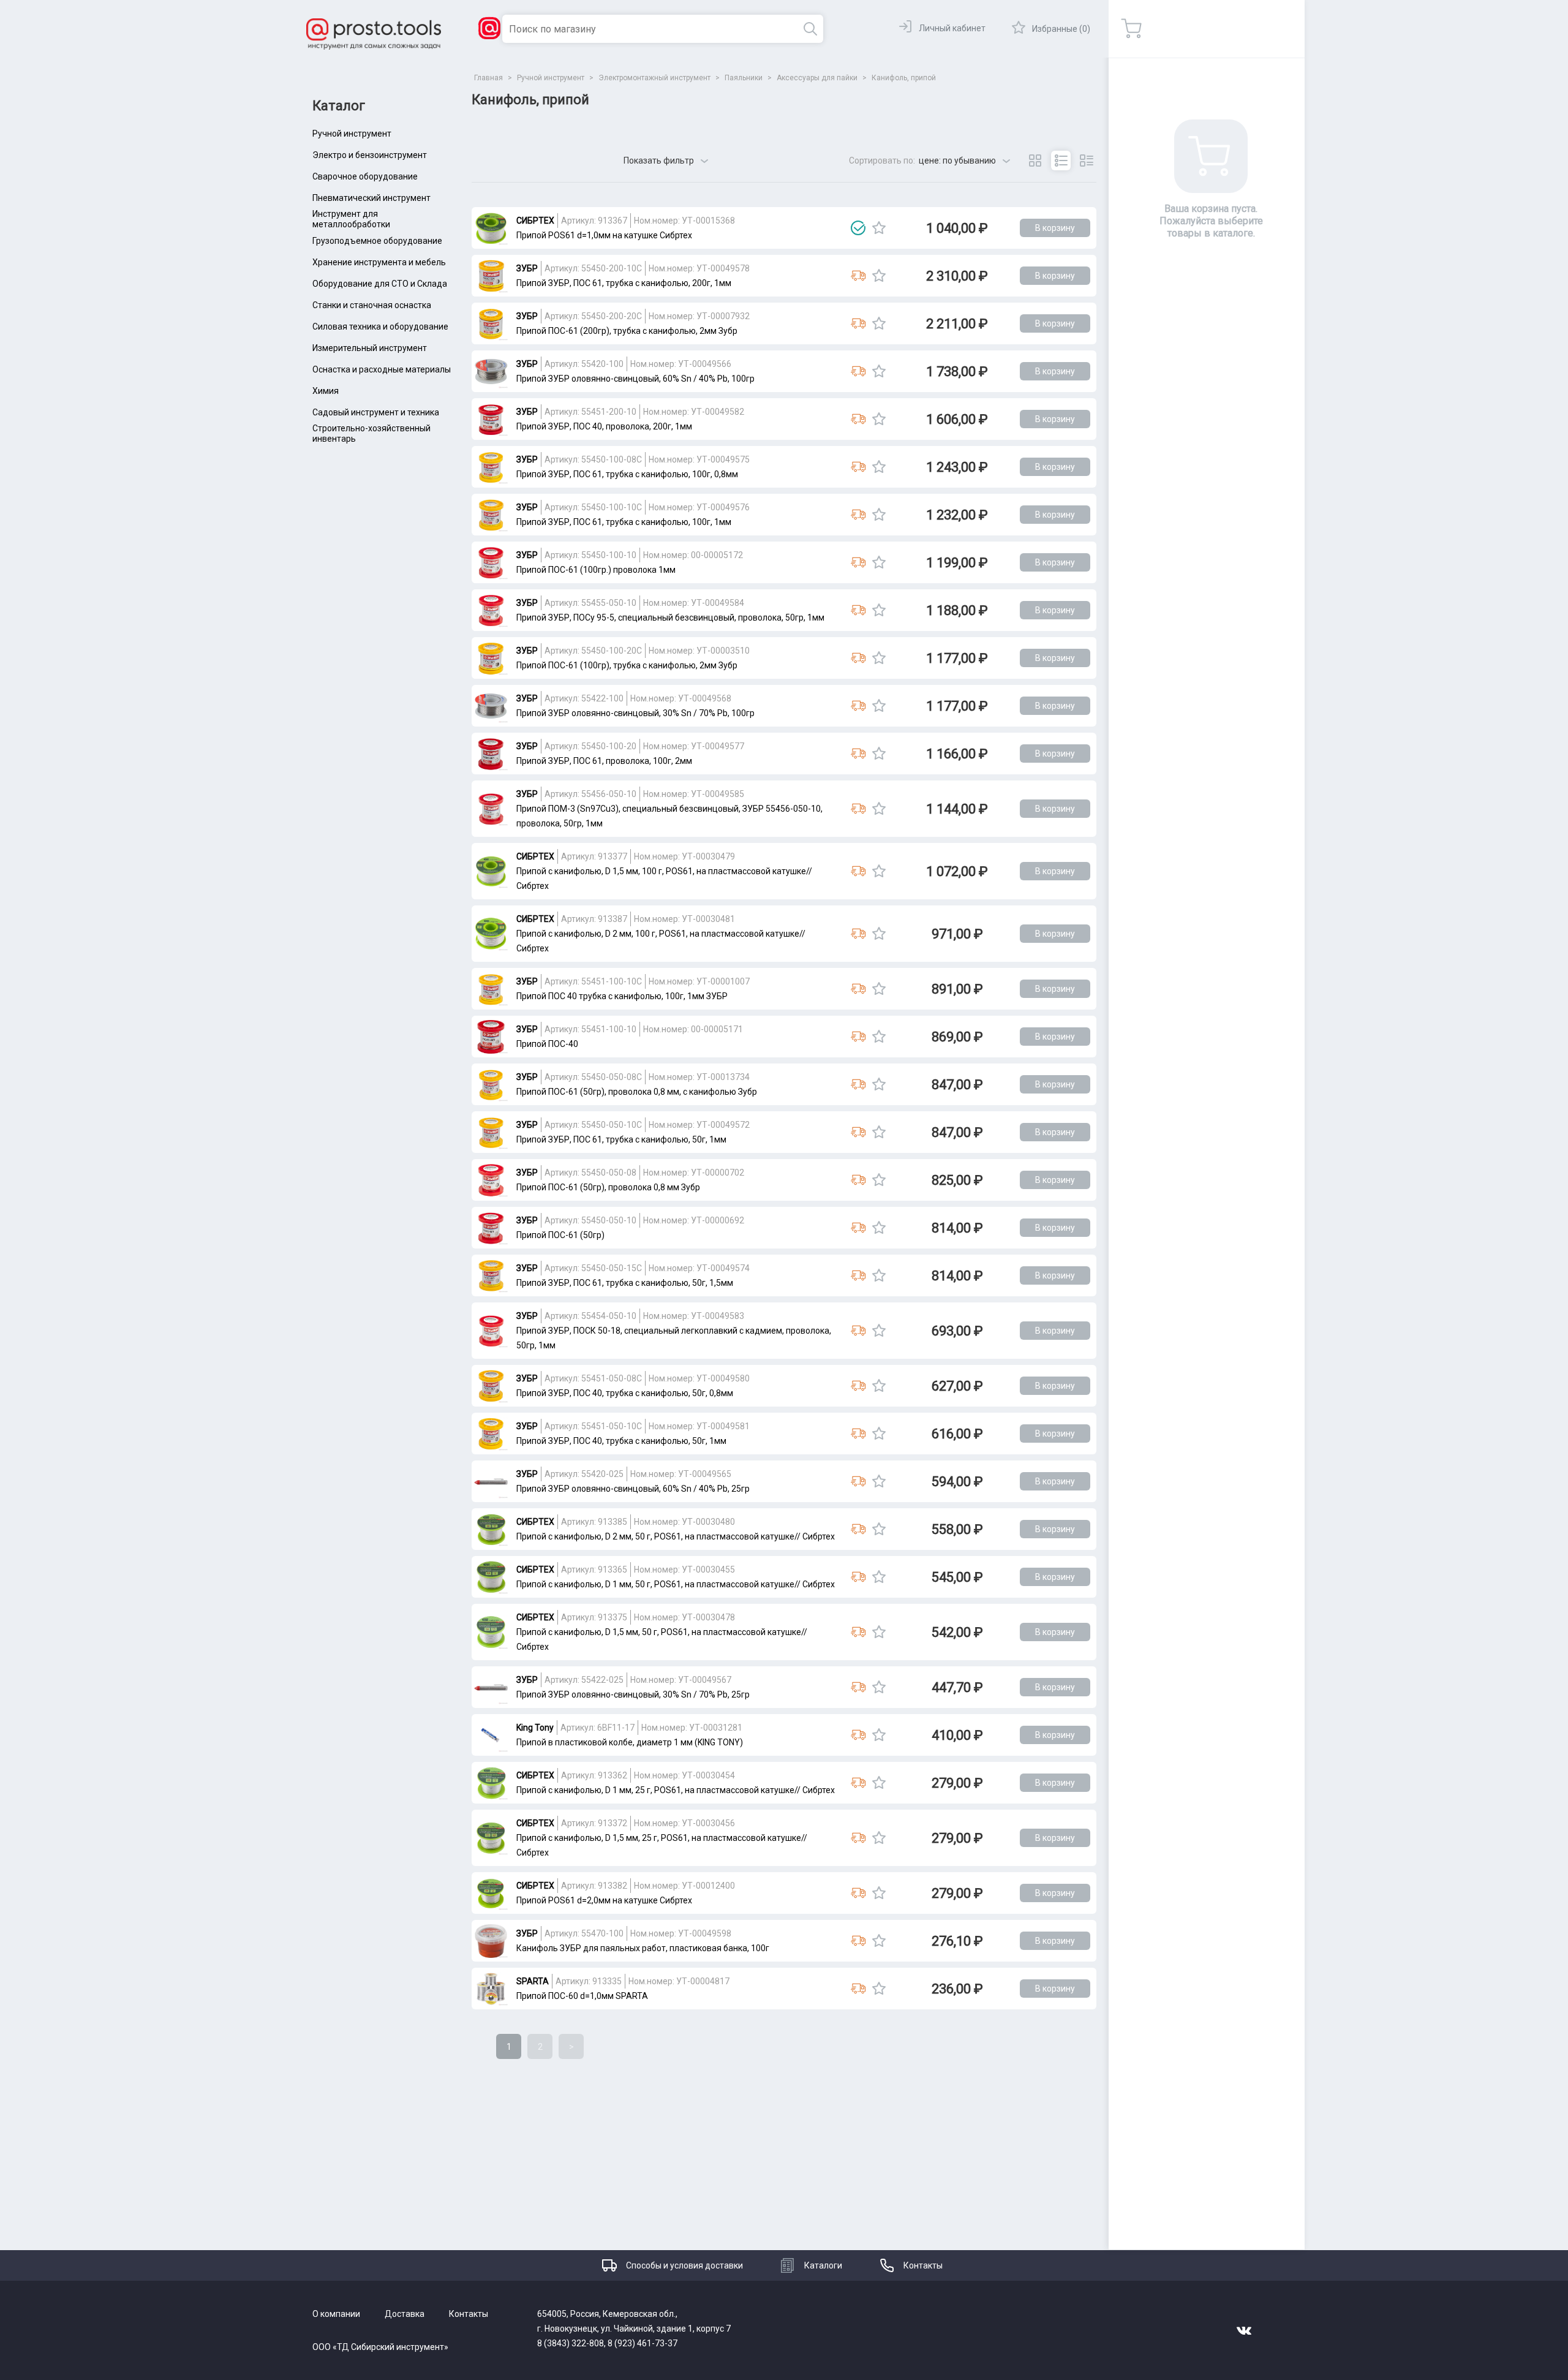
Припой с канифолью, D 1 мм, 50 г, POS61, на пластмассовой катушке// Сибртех (676, 1584)
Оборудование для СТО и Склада (380, 284)
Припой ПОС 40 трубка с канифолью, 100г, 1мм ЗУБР (622, 996)
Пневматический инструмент (371, 198)
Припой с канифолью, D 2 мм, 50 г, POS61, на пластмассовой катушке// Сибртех (676, 1536)
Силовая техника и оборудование (380, 327)
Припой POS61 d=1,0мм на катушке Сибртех (604, 235)
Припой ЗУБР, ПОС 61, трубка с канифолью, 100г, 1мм (624, 522)
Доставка (405, 2314)
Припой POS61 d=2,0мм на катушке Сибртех (604, 1900)
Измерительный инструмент (370, 348)
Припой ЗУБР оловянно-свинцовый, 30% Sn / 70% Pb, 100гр (635, 713)
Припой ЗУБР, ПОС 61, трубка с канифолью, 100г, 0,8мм (627, 474)
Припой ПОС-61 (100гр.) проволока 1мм (596, 570)
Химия (326, 391)
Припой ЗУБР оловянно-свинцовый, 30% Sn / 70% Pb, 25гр (633, 1694)
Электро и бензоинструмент (370, 155)
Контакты (923, 2265)
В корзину (1055, 228)
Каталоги (823, 2265)
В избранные (879, 228)
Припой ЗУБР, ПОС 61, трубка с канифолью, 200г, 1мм (624, 283)
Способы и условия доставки (684, 2265)
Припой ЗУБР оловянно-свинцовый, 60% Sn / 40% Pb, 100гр (635, 379)
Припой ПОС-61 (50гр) (560, 1235)
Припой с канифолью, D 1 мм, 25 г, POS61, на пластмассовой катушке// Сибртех (676, 1790)
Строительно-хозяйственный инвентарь (371, 434)
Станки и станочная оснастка (372, 305)
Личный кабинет (952, 28)
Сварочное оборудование (365, 176)
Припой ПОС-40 (547, 1044)
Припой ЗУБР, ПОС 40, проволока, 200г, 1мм (604, 426)
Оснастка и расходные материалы (382, 369)
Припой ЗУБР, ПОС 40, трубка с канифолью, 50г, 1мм (621, 1441)
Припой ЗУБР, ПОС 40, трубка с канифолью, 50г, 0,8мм (625, 1393)
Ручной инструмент (352, 134)
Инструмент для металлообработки (351, 219)
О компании (336, 2314)
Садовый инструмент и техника (376, 412)
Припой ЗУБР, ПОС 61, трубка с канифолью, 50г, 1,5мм (625, 1283)
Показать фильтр (659, 161)
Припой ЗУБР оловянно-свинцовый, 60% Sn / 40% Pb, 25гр (633, 1489)
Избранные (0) (1061, 29)
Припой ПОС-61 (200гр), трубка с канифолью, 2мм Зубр (627, 331)
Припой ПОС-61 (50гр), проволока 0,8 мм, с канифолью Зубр (637, 1092)
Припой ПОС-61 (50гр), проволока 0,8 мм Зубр (608, 1187)
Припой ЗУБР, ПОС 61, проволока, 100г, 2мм (604, 761)
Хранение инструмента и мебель (379, 262)
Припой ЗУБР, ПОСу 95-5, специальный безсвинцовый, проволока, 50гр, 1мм (670, 618)
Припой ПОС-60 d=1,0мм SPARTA (582, 1996)
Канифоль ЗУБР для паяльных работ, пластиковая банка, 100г (643, 1948)
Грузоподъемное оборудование (377, 241)
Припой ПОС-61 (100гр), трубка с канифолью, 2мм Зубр (627, 665)
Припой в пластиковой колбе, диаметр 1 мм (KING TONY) (630, 1742)
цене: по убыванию (957, 161)
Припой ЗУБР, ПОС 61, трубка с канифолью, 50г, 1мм (621, 1139)
